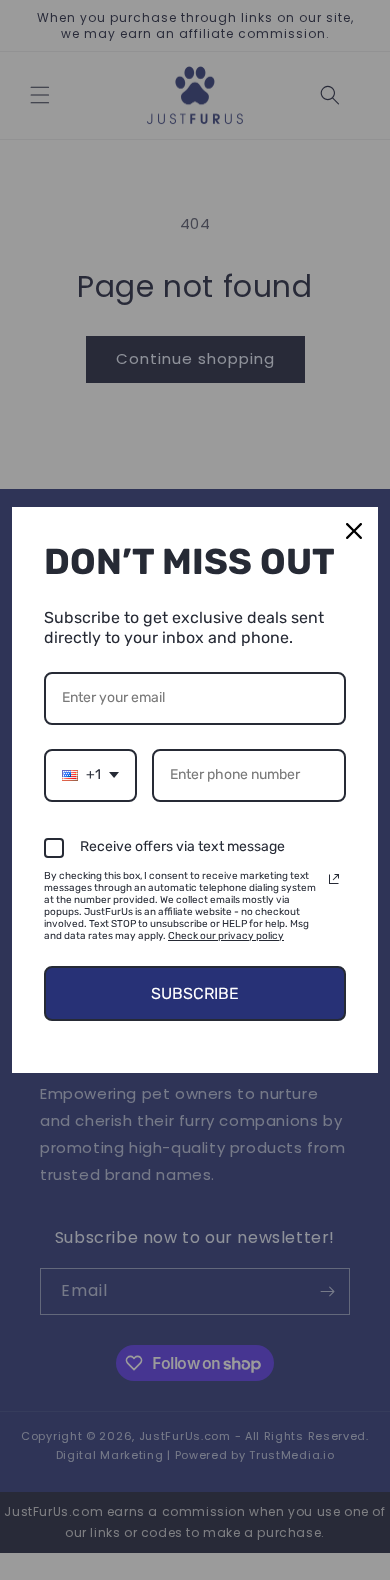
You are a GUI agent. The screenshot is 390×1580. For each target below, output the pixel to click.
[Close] (354, 531)
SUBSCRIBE (195, 993)
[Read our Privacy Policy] (334, 879)
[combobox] (90, 775)
